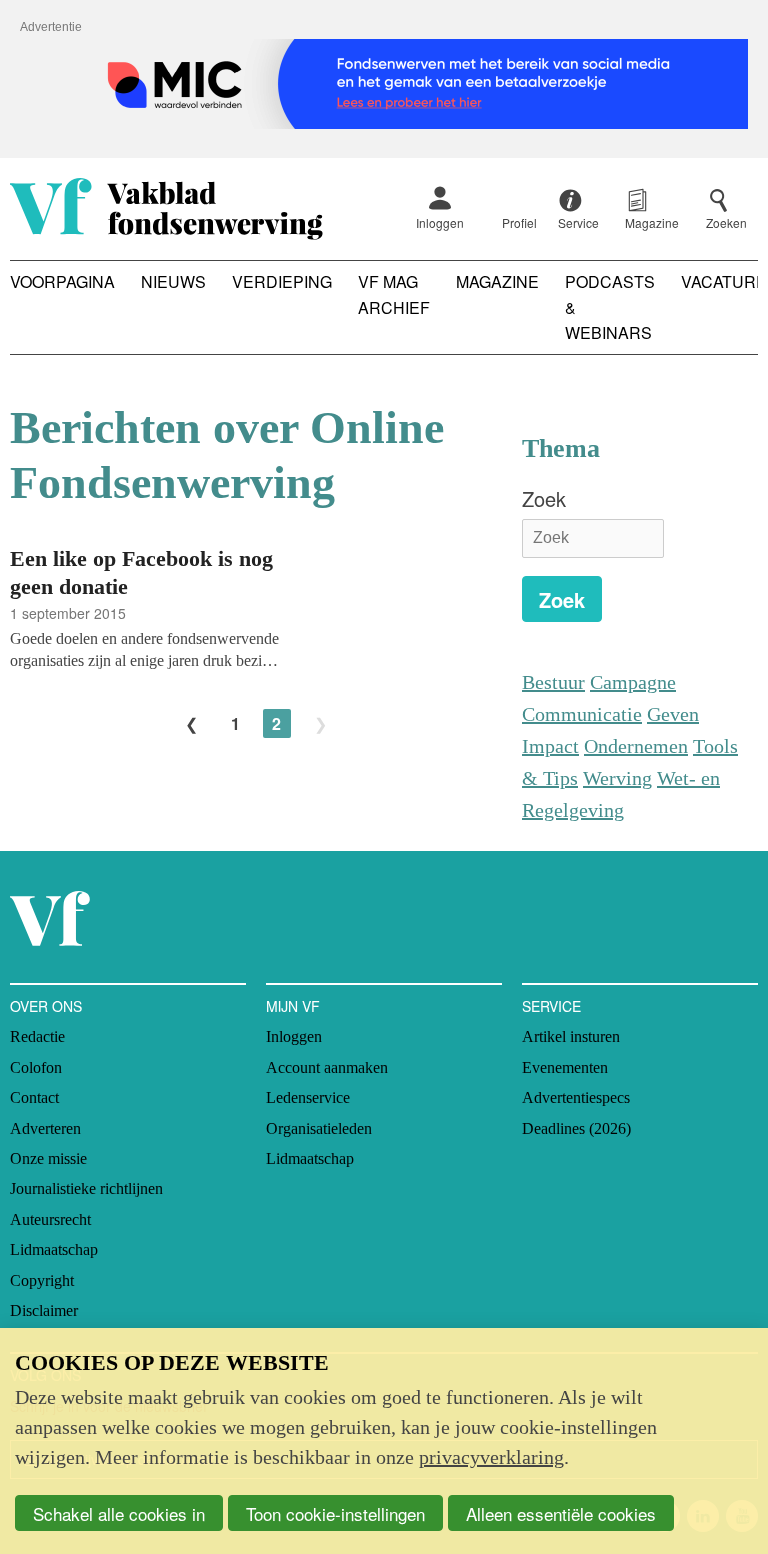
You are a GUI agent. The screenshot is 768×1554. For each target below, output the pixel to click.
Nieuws (173, 281)
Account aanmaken (327, 1067)
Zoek (544, 498)
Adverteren (45, 1128)
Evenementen (565, 1067)
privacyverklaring (491, 1457)
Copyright (42, 1280)
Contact (34, 1097)
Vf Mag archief (394, 294)
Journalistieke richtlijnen (86, 1188)
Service (551, 1006)
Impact (550, 746)
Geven (673, 714)
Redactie (37, 1036)
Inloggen (440, 222)
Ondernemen (636, 746)
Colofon (36, 1067)
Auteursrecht (50, 1219)
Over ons (46, 1006)
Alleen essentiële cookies (561, 1513)
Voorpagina (62, 281)
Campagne (633, 682)
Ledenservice (308, 1097)
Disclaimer (44, 1310)
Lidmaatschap (54, 1249)
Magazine (497, 281)
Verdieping (282, 281)
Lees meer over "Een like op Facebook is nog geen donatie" (256, 607)
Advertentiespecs (576, 1097)
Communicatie (582, 714)
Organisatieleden (319, 1128)
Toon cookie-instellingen (335, 1513)
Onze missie (48, 1158)
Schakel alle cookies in (119, 1513)
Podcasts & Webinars (610, 307)
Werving (617, 778)
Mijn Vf (293, 1006)
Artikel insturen (571, 1036)
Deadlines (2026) (576, 1128)
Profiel (519, 222)
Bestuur (553, 682)
